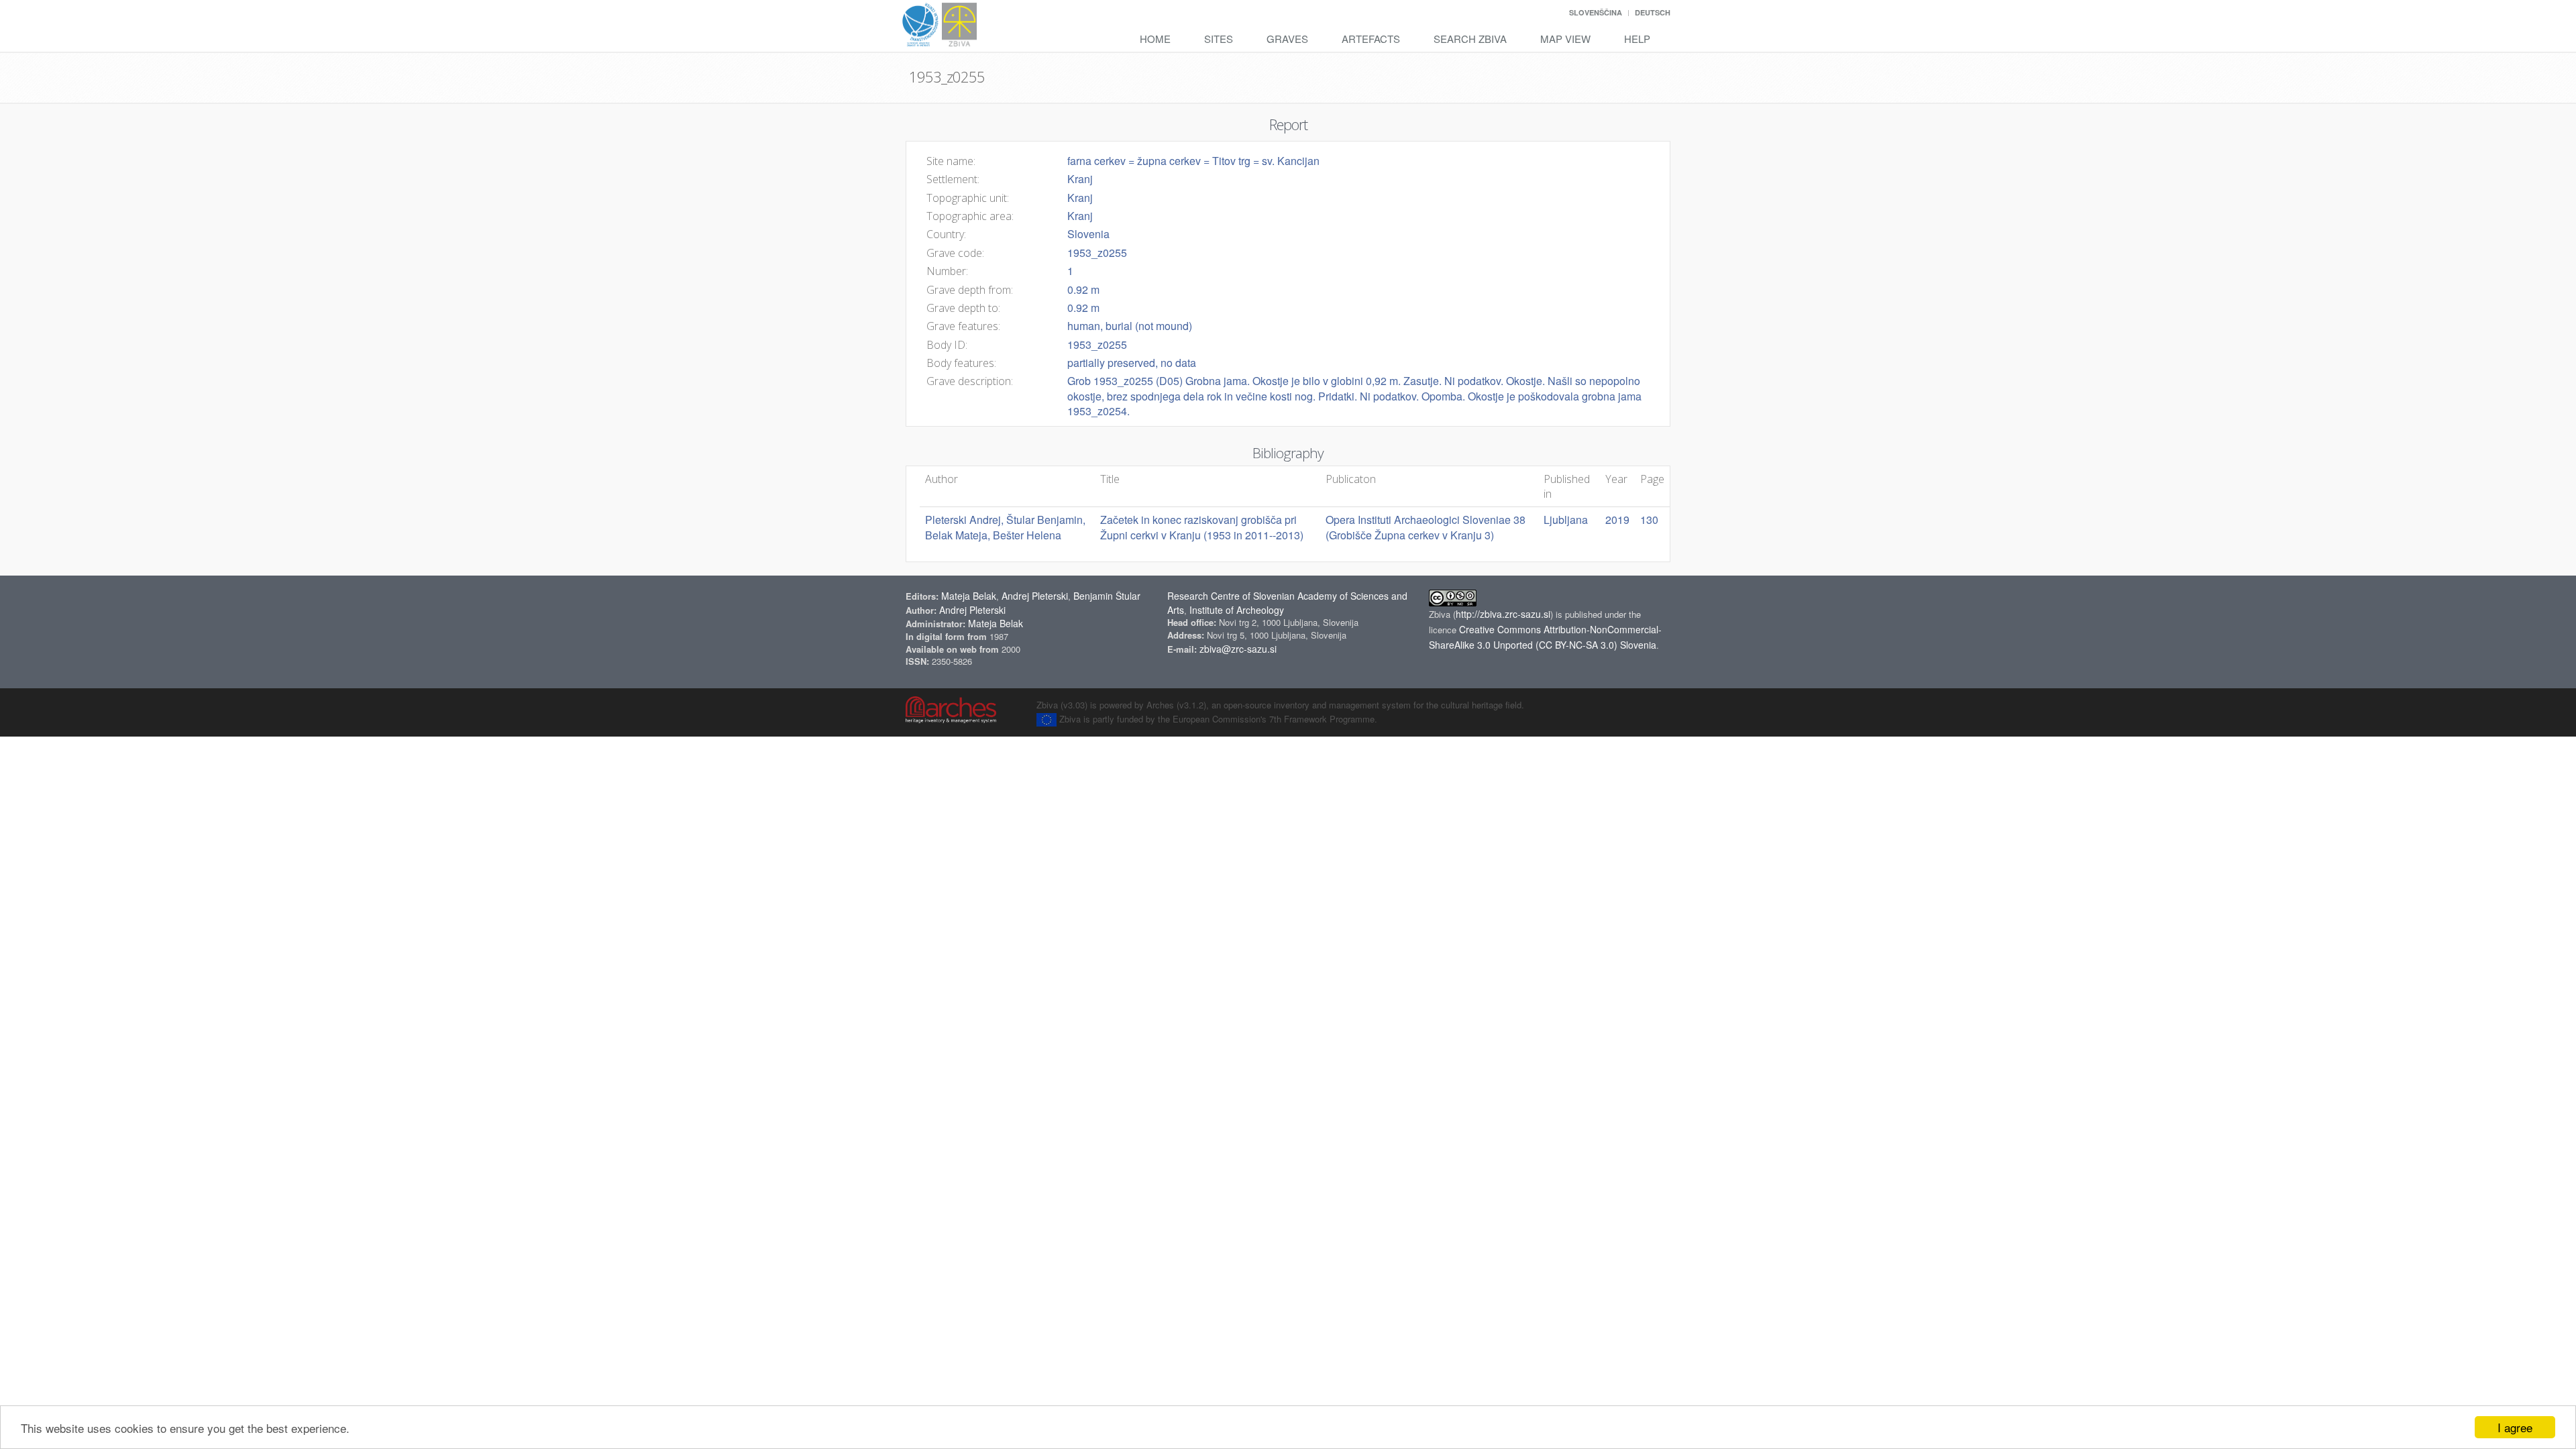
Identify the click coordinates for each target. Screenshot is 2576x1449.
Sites (1219, 39)
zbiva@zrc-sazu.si (1238, 649)
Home (1155, 39)
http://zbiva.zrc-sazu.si (1503, 614)
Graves (1287, 39)
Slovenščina (1596, 12)
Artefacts (1371, 39)
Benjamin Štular (1107, 596)
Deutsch (1653, 12)
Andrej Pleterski (1035, 596)
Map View (1565, 39)
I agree (2515, 1427)
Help (1637, 39)
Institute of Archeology (1237, 610)
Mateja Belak (969, 596)
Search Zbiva (1470, 39)
